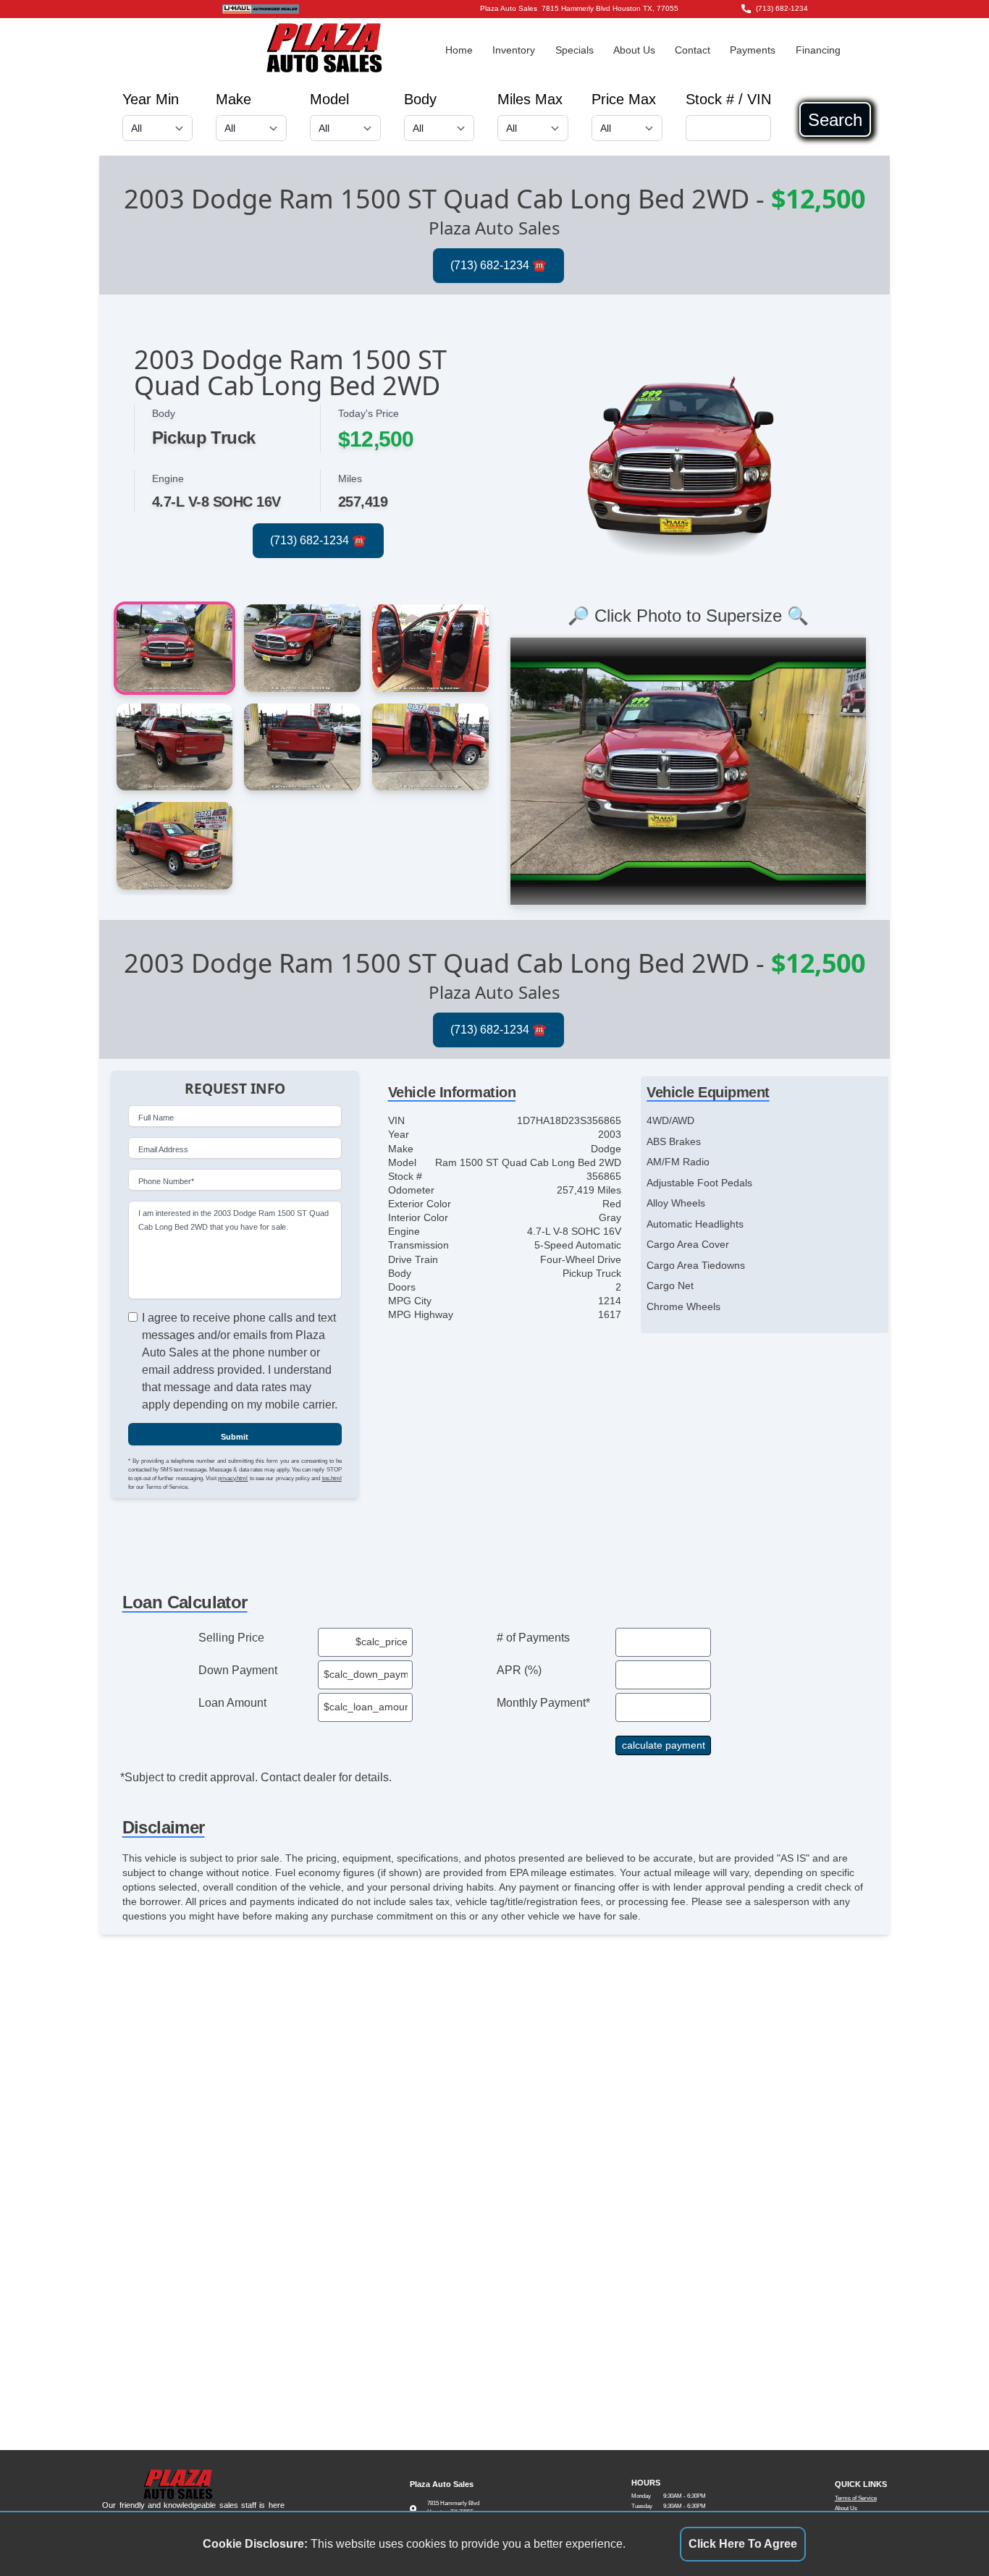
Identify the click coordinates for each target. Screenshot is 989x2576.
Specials (575, 50)
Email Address (163, 1150)
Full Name (156, 1118)
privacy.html (233, 1479)
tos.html (332, 1479)
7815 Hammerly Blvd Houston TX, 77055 (610, 8)
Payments (753, 50)
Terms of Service (856, 2498)
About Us (634, 50)
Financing (818, 50)
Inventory (514, 50)
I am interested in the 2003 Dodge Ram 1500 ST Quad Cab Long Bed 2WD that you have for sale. (233, 1220)
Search (835, 119)
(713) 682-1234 (782, 8)
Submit (235, 1437)
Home (459, 50)
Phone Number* (166, 1182)
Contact (693, 50)
